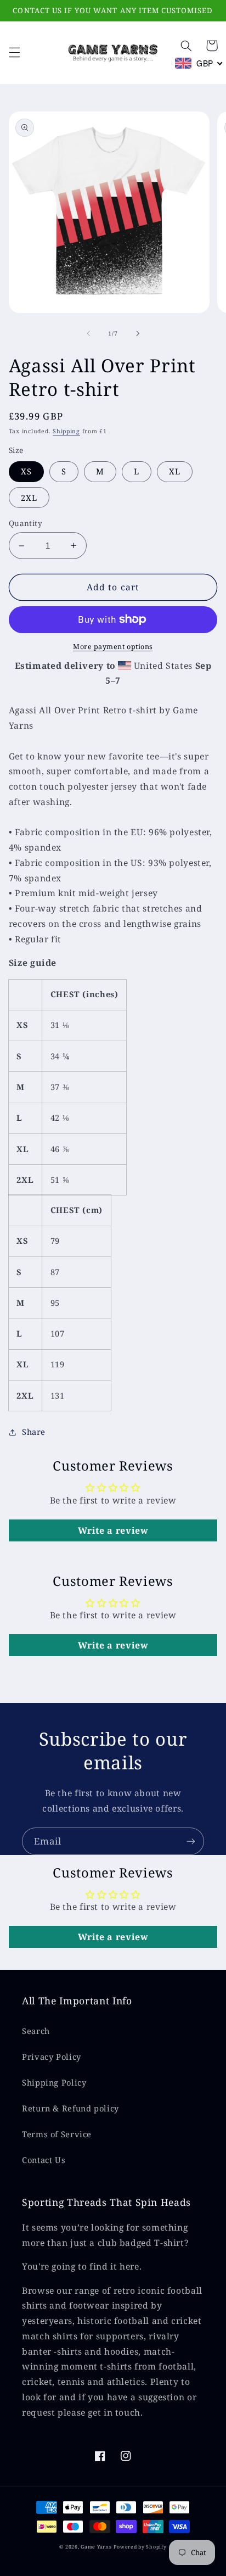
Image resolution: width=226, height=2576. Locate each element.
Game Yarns (96, 2547)
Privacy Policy (52, 2057)
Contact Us (44, 2160)
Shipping (66, 431)
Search (36, 2031)
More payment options (113, 647)
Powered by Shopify (140, 2547)
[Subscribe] (191, 1841)
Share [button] (34, 1432)
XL (175, 471)
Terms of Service (57, 2134)
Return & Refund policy (70, 2108)
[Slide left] (88, 334)
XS (26, 471)
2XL (29, 498)
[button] (14, 53)
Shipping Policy (54, 2082)
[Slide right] (138, 334)
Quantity (26, 523)
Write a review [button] (113, 1530)
